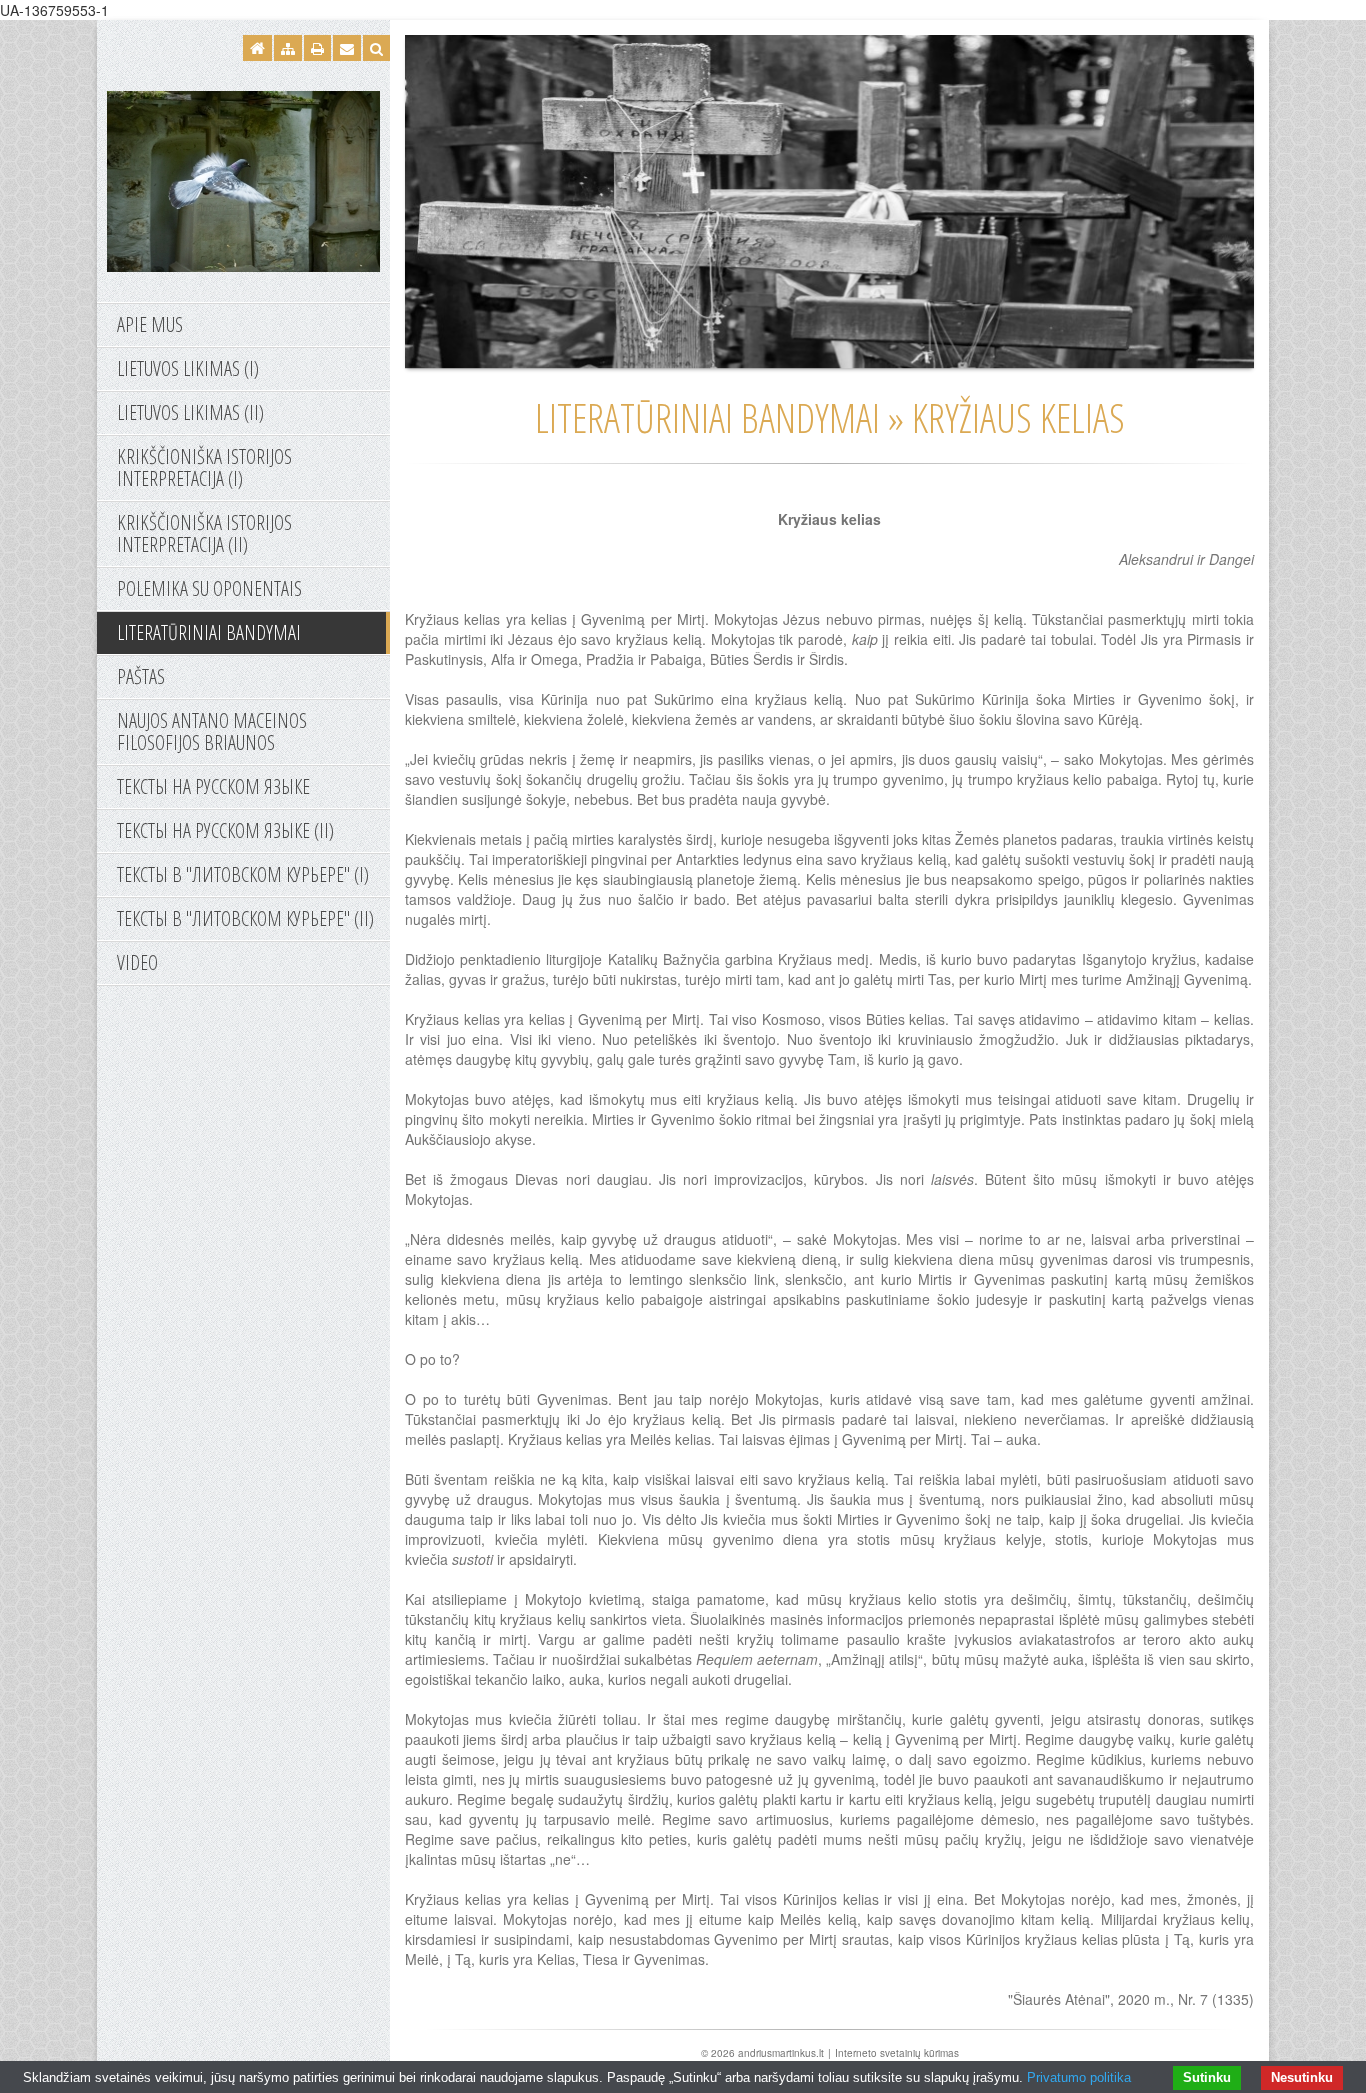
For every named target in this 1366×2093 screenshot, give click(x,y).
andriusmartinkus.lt (781, 2053)
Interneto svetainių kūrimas (897, 2053)
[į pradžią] (243, 179)
